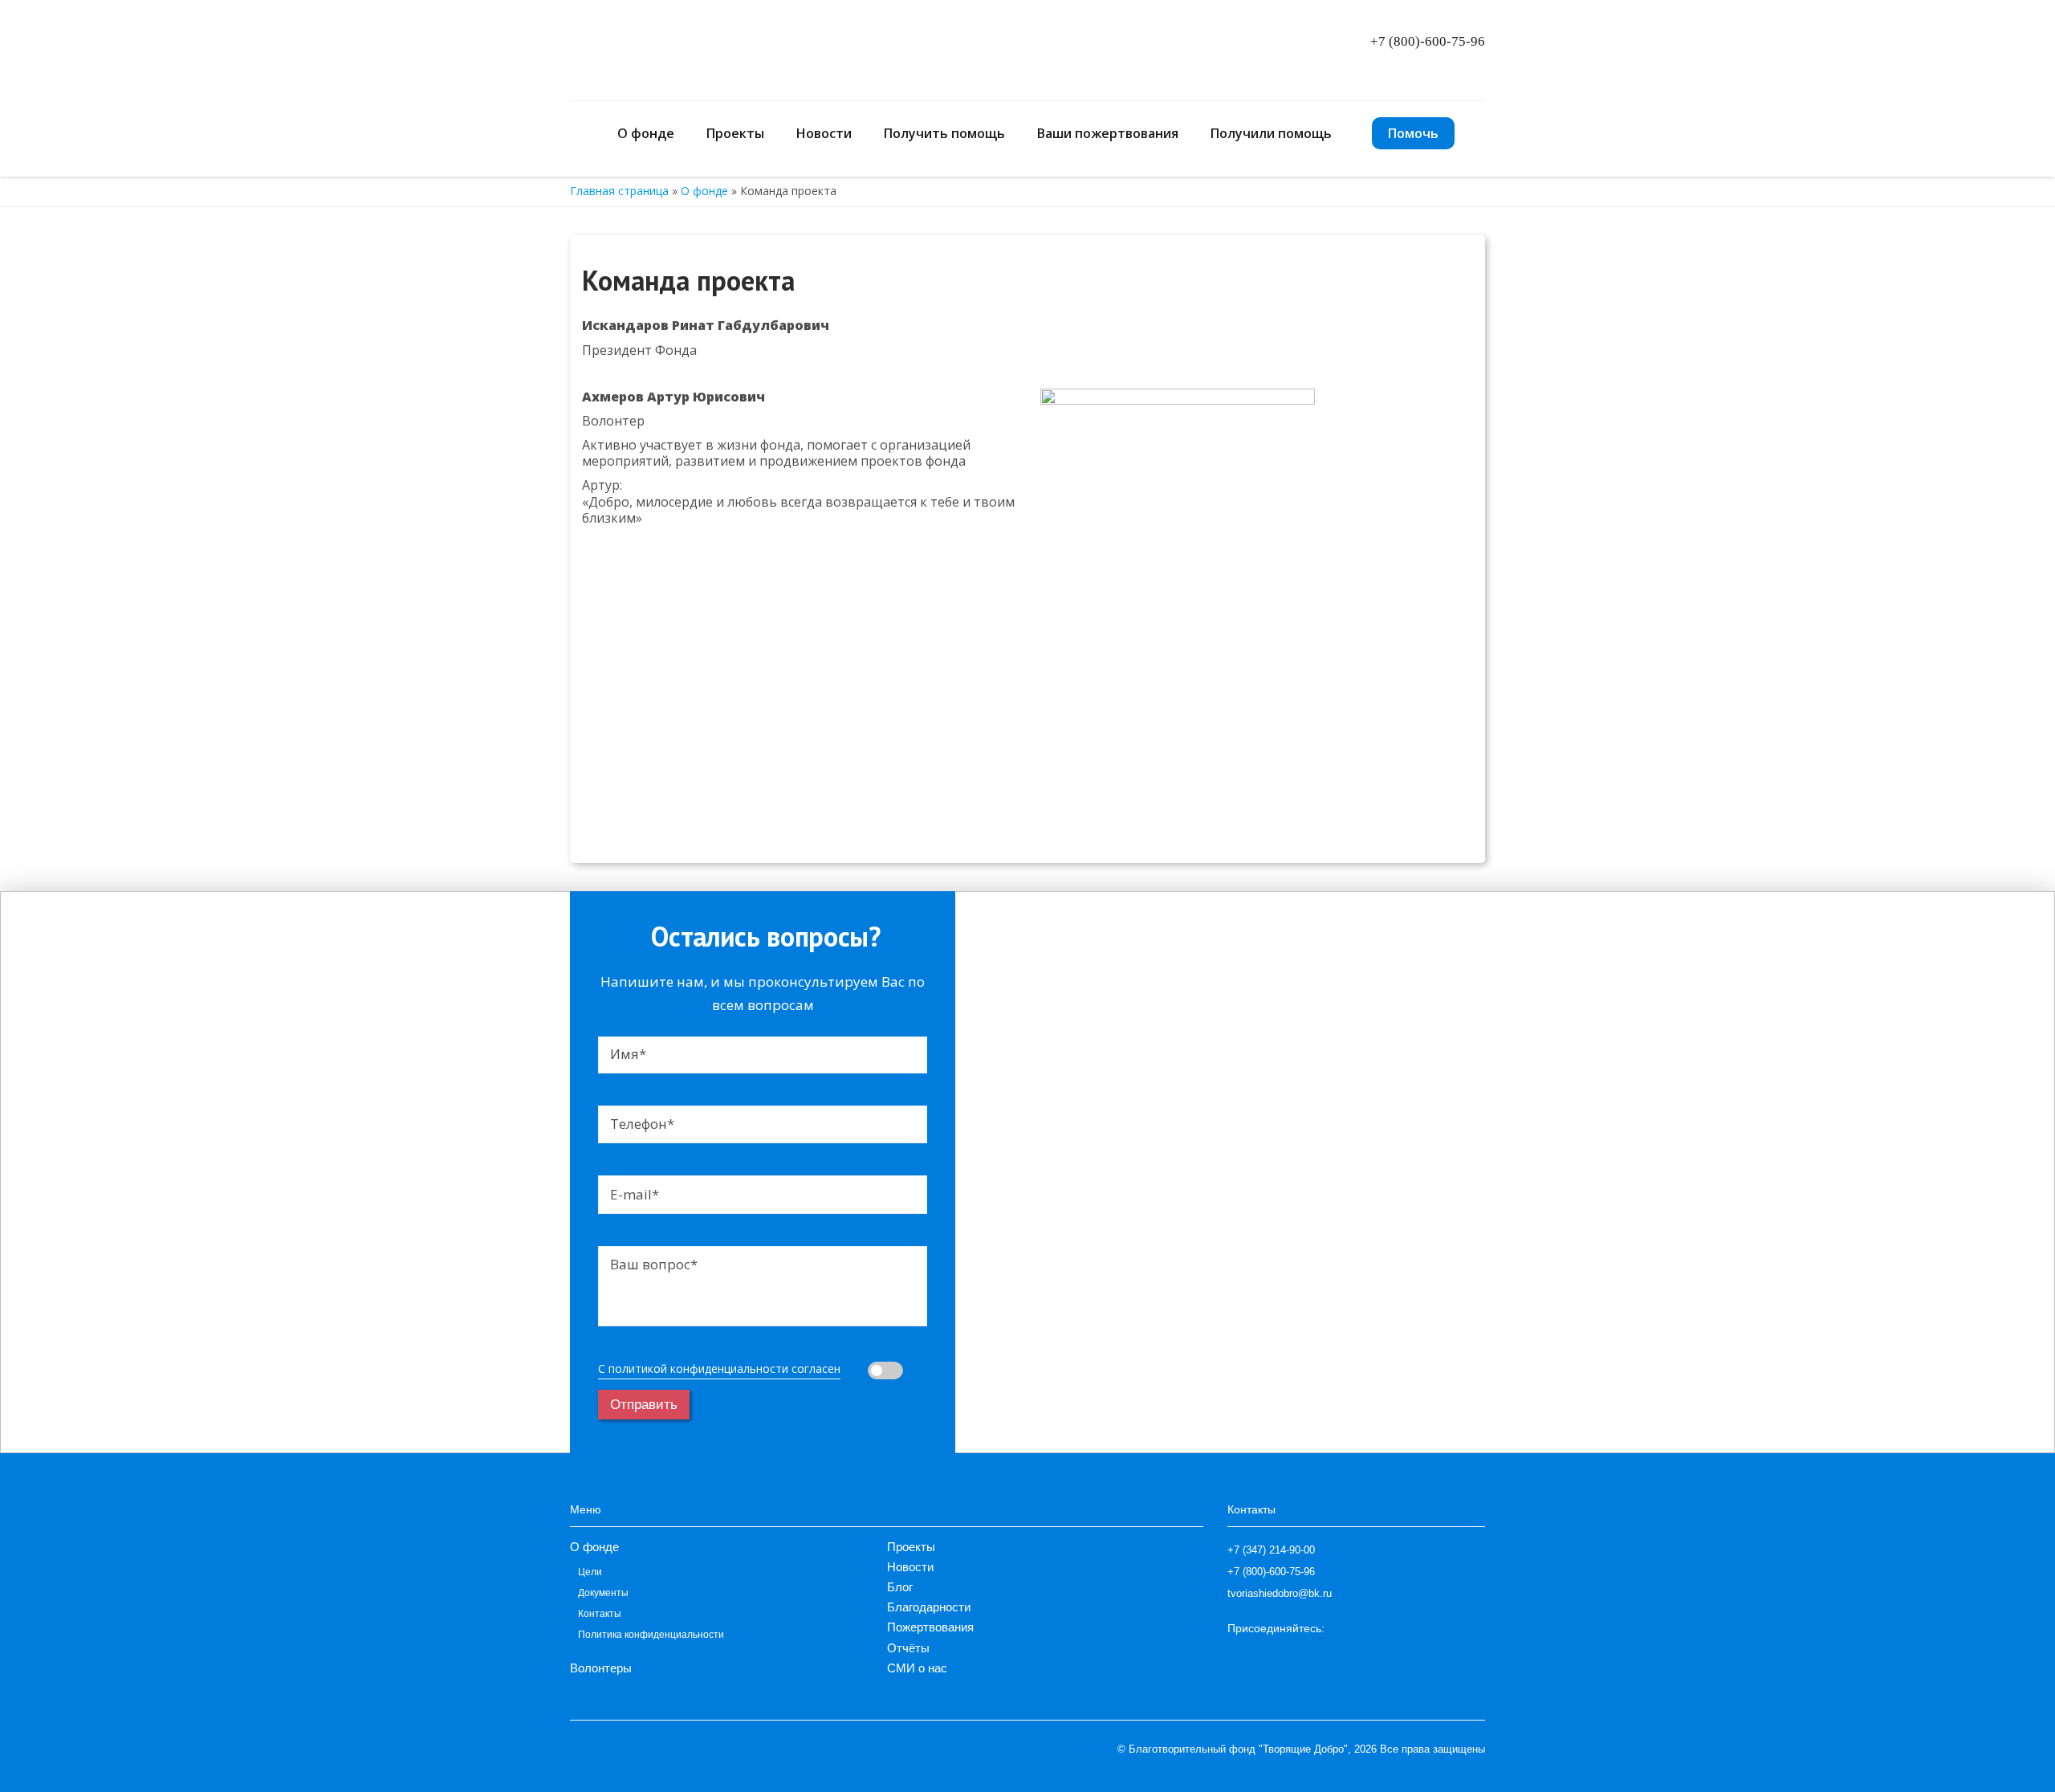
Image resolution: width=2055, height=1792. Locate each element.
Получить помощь (944, 133)
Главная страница (619, 191)
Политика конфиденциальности (651, 1635)
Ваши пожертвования (1108, 133)
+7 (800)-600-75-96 (1428, 41)
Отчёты (908, 1648)
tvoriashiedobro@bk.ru (1280, 1593)
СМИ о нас (917, 1668)
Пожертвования (930, 1627)
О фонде (704, 191)
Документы (603, 1593)
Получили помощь (1271, 133)
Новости (824, 133)
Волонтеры (601, 1668)
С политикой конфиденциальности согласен (719, 1368)
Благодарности (929, 1607)
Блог (900, 1587)
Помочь (1413, 133)
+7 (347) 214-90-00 (1271, 1550)
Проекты (735, 133)
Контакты (600, 1614)
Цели (590, 1572)
